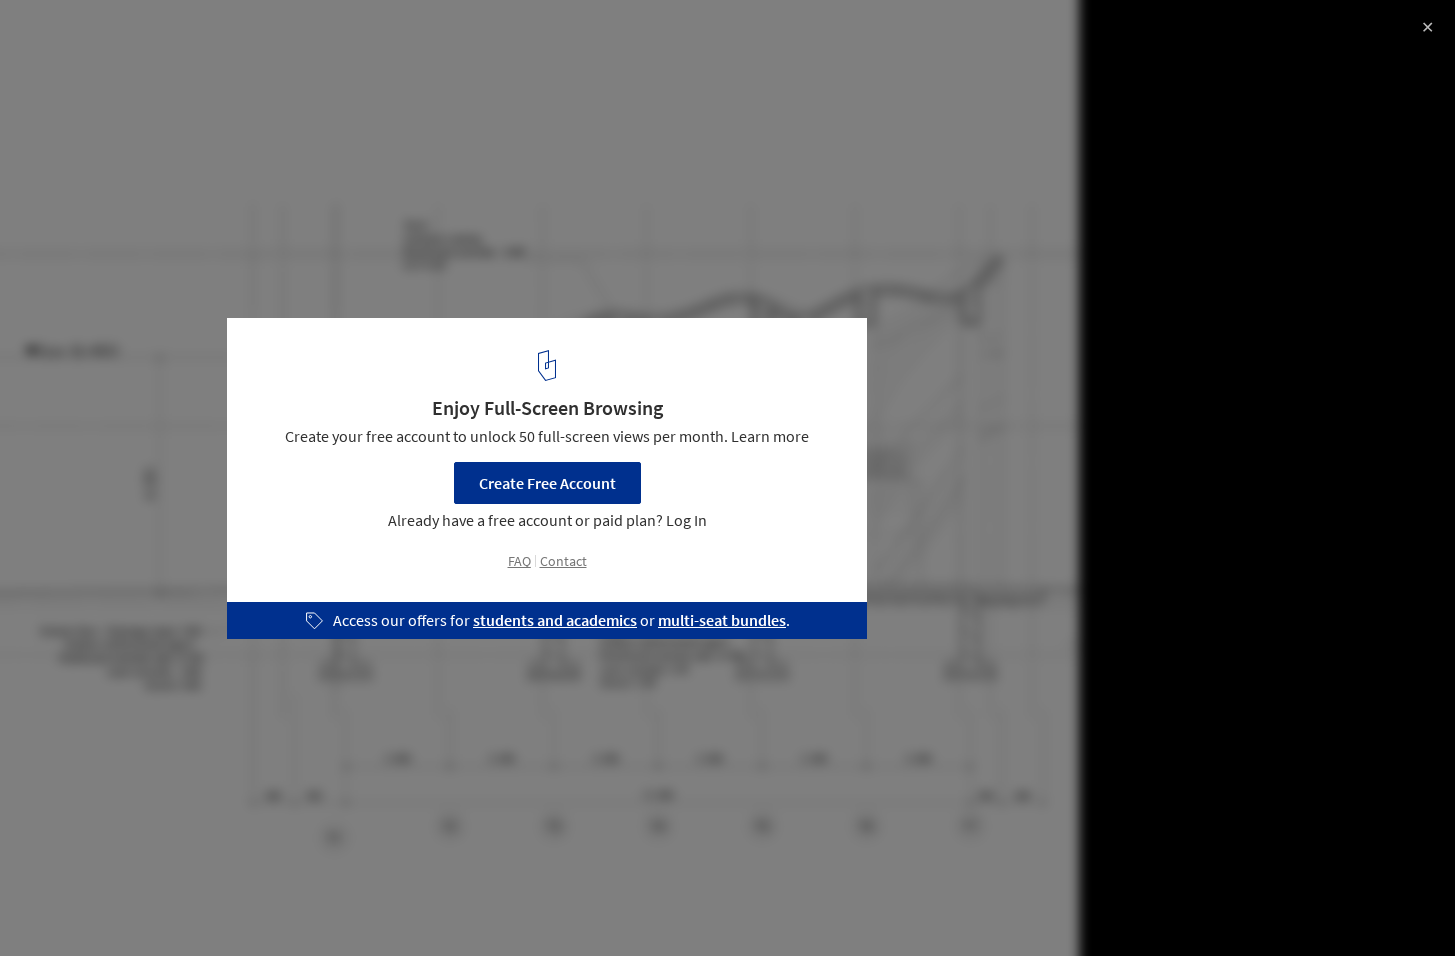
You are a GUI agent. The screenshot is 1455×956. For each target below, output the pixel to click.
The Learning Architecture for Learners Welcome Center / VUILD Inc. (300, 53)
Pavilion (58, 905)
